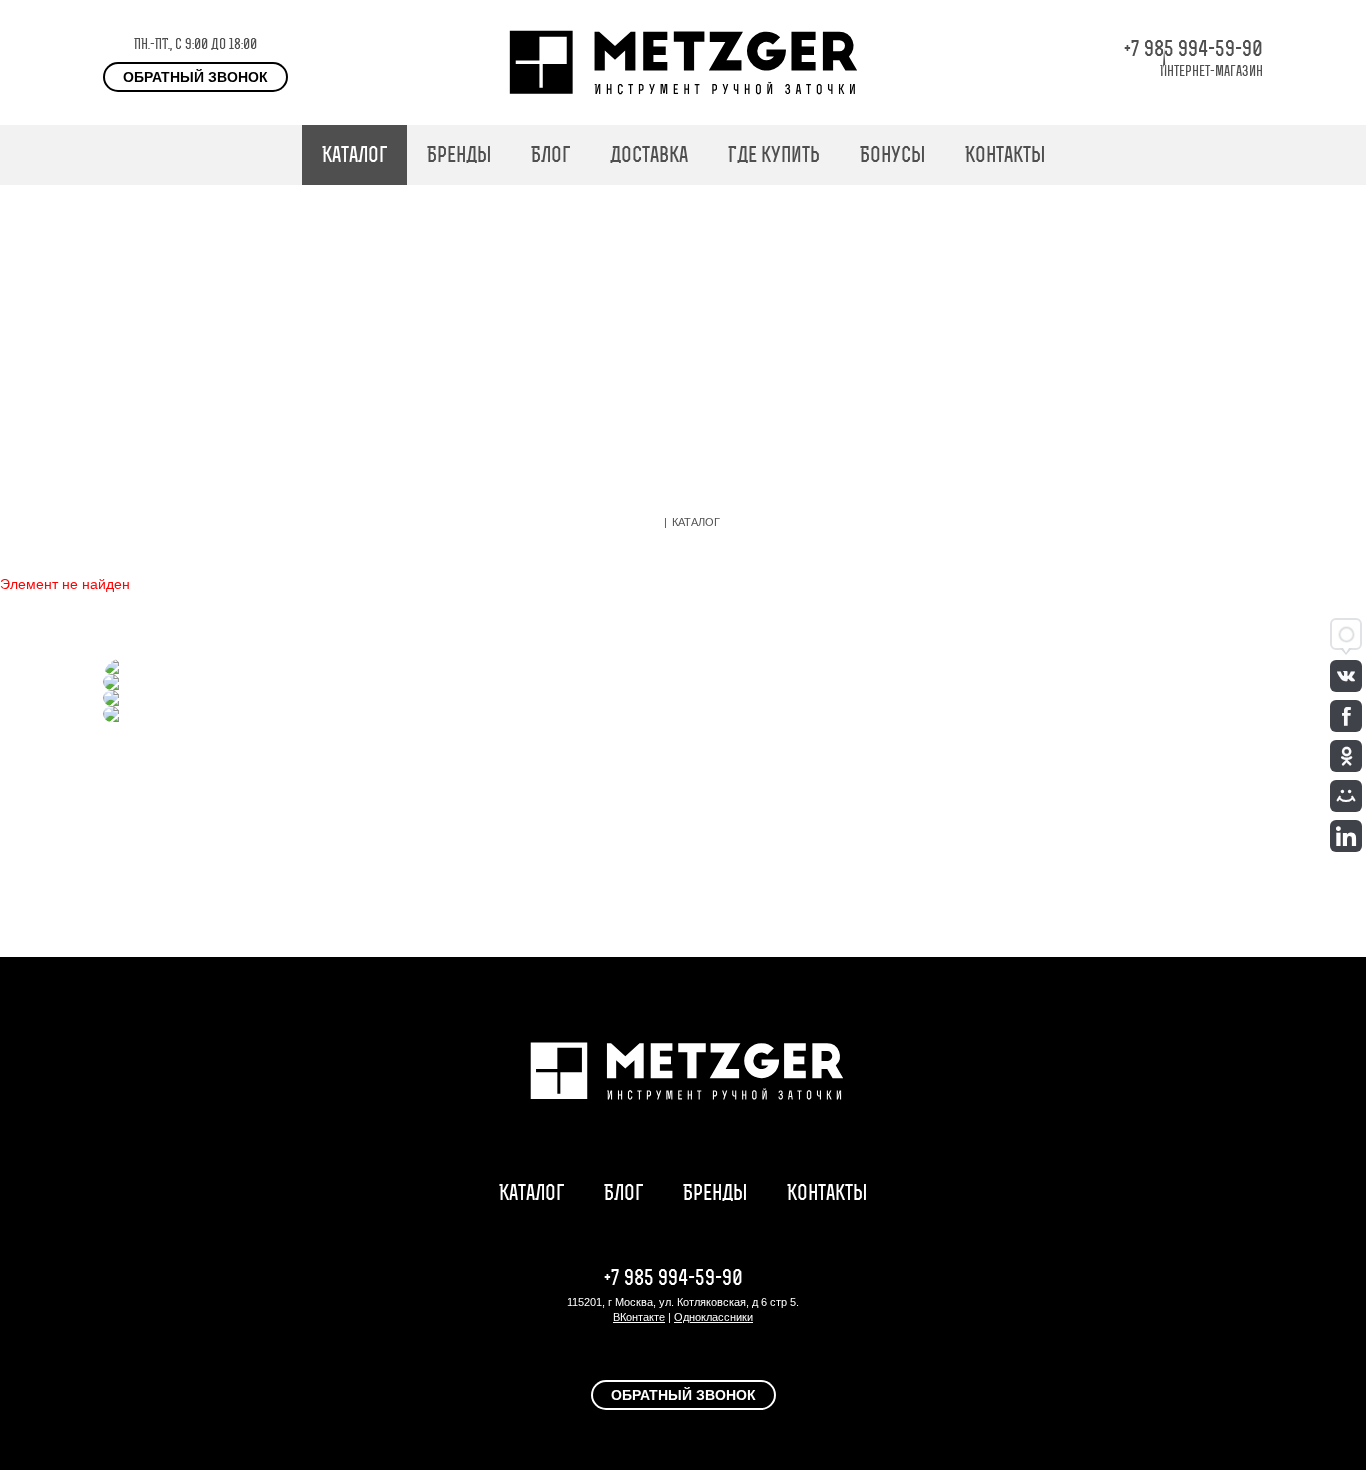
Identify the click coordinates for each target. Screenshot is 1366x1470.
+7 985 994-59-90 (1193, 48)
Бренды (459, 154)
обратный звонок (195, 77)
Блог (550, 154)
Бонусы (892, 154)
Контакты (1005, 154)
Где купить (774, 154)
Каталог (354, 154)
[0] (1253, 155)
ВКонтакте (639, 1317)
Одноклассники (713, 1317)
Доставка (649, 154)
